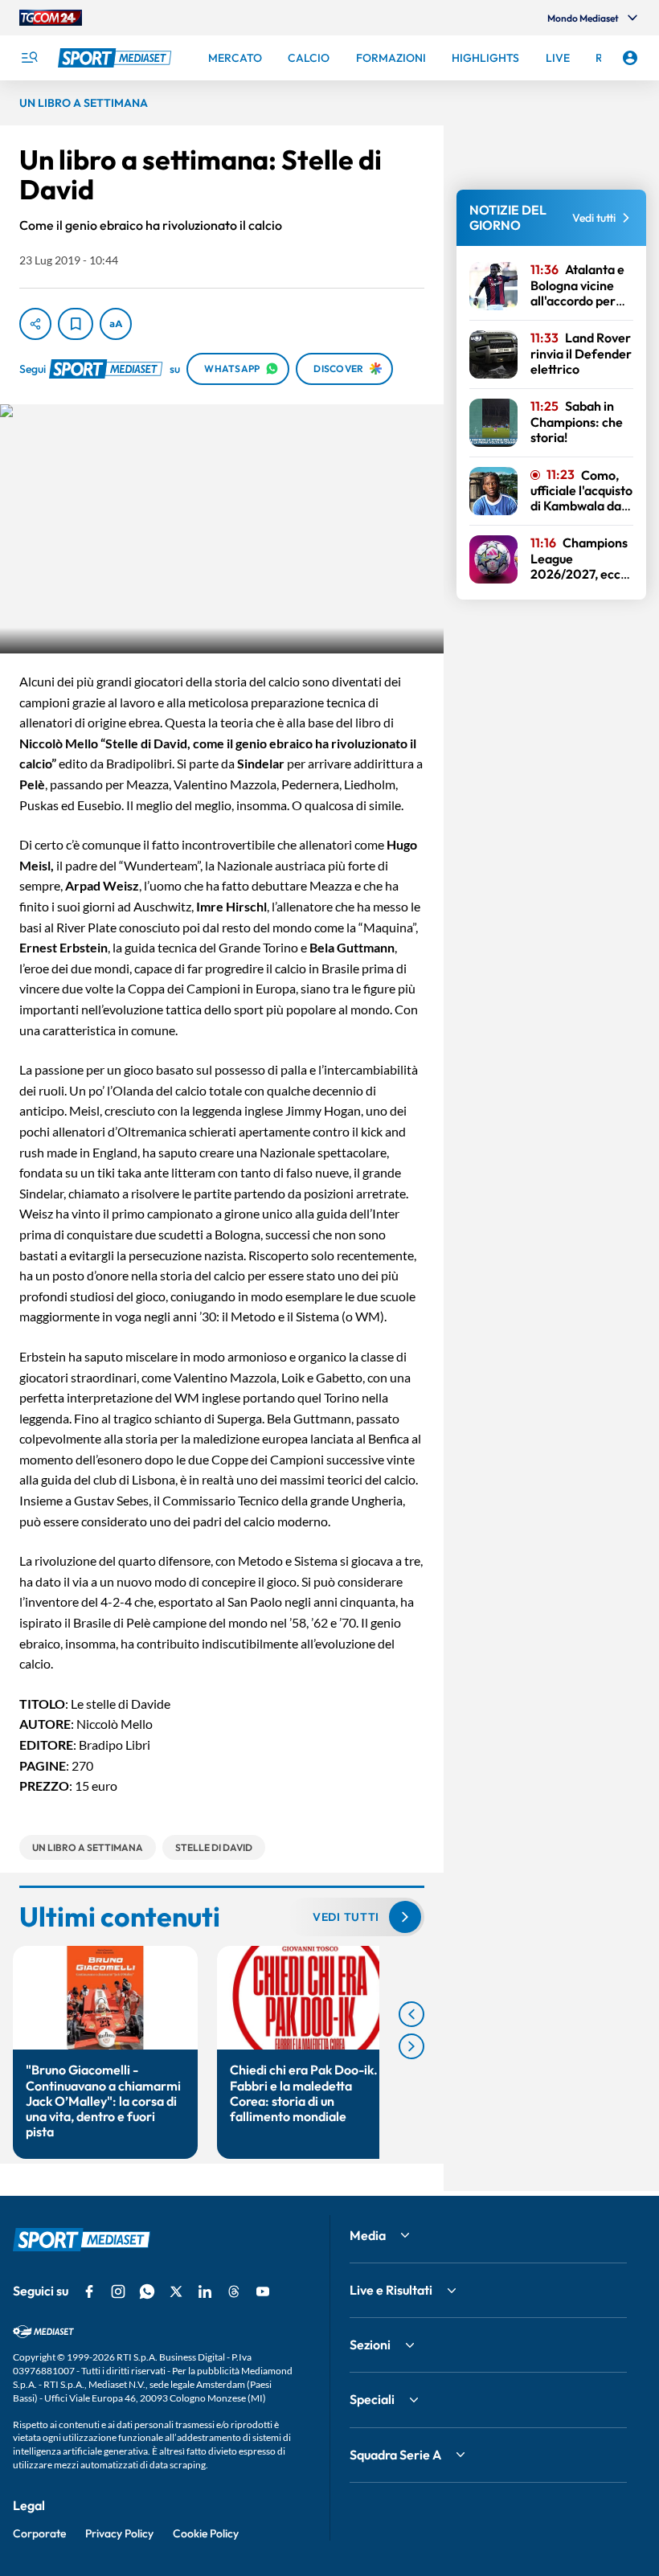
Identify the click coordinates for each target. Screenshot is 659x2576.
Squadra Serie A (395, 2455)
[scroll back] (411, 2014)
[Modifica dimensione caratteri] (116, 324)
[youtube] (263, 2291)
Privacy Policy (119, 2533)
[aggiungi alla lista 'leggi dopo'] (76, 324)
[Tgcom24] (51, 18)
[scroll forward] (411, 2046)
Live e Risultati (391, 2290)
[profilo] (630, 58)
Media (368, 2235)
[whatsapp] (147, 2291)
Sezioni (370, 2345)
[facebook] (89, 2291)
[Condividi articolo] (35, 324)
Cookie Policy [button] (206, 2533)
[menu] (29, 58)
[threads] (234, 2291)
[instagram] (118, 2291)
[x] (176, 2291)
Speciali (372, 2399)
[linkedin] (205, 2291)
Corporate (39, 2533)
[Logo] (117, 58)
